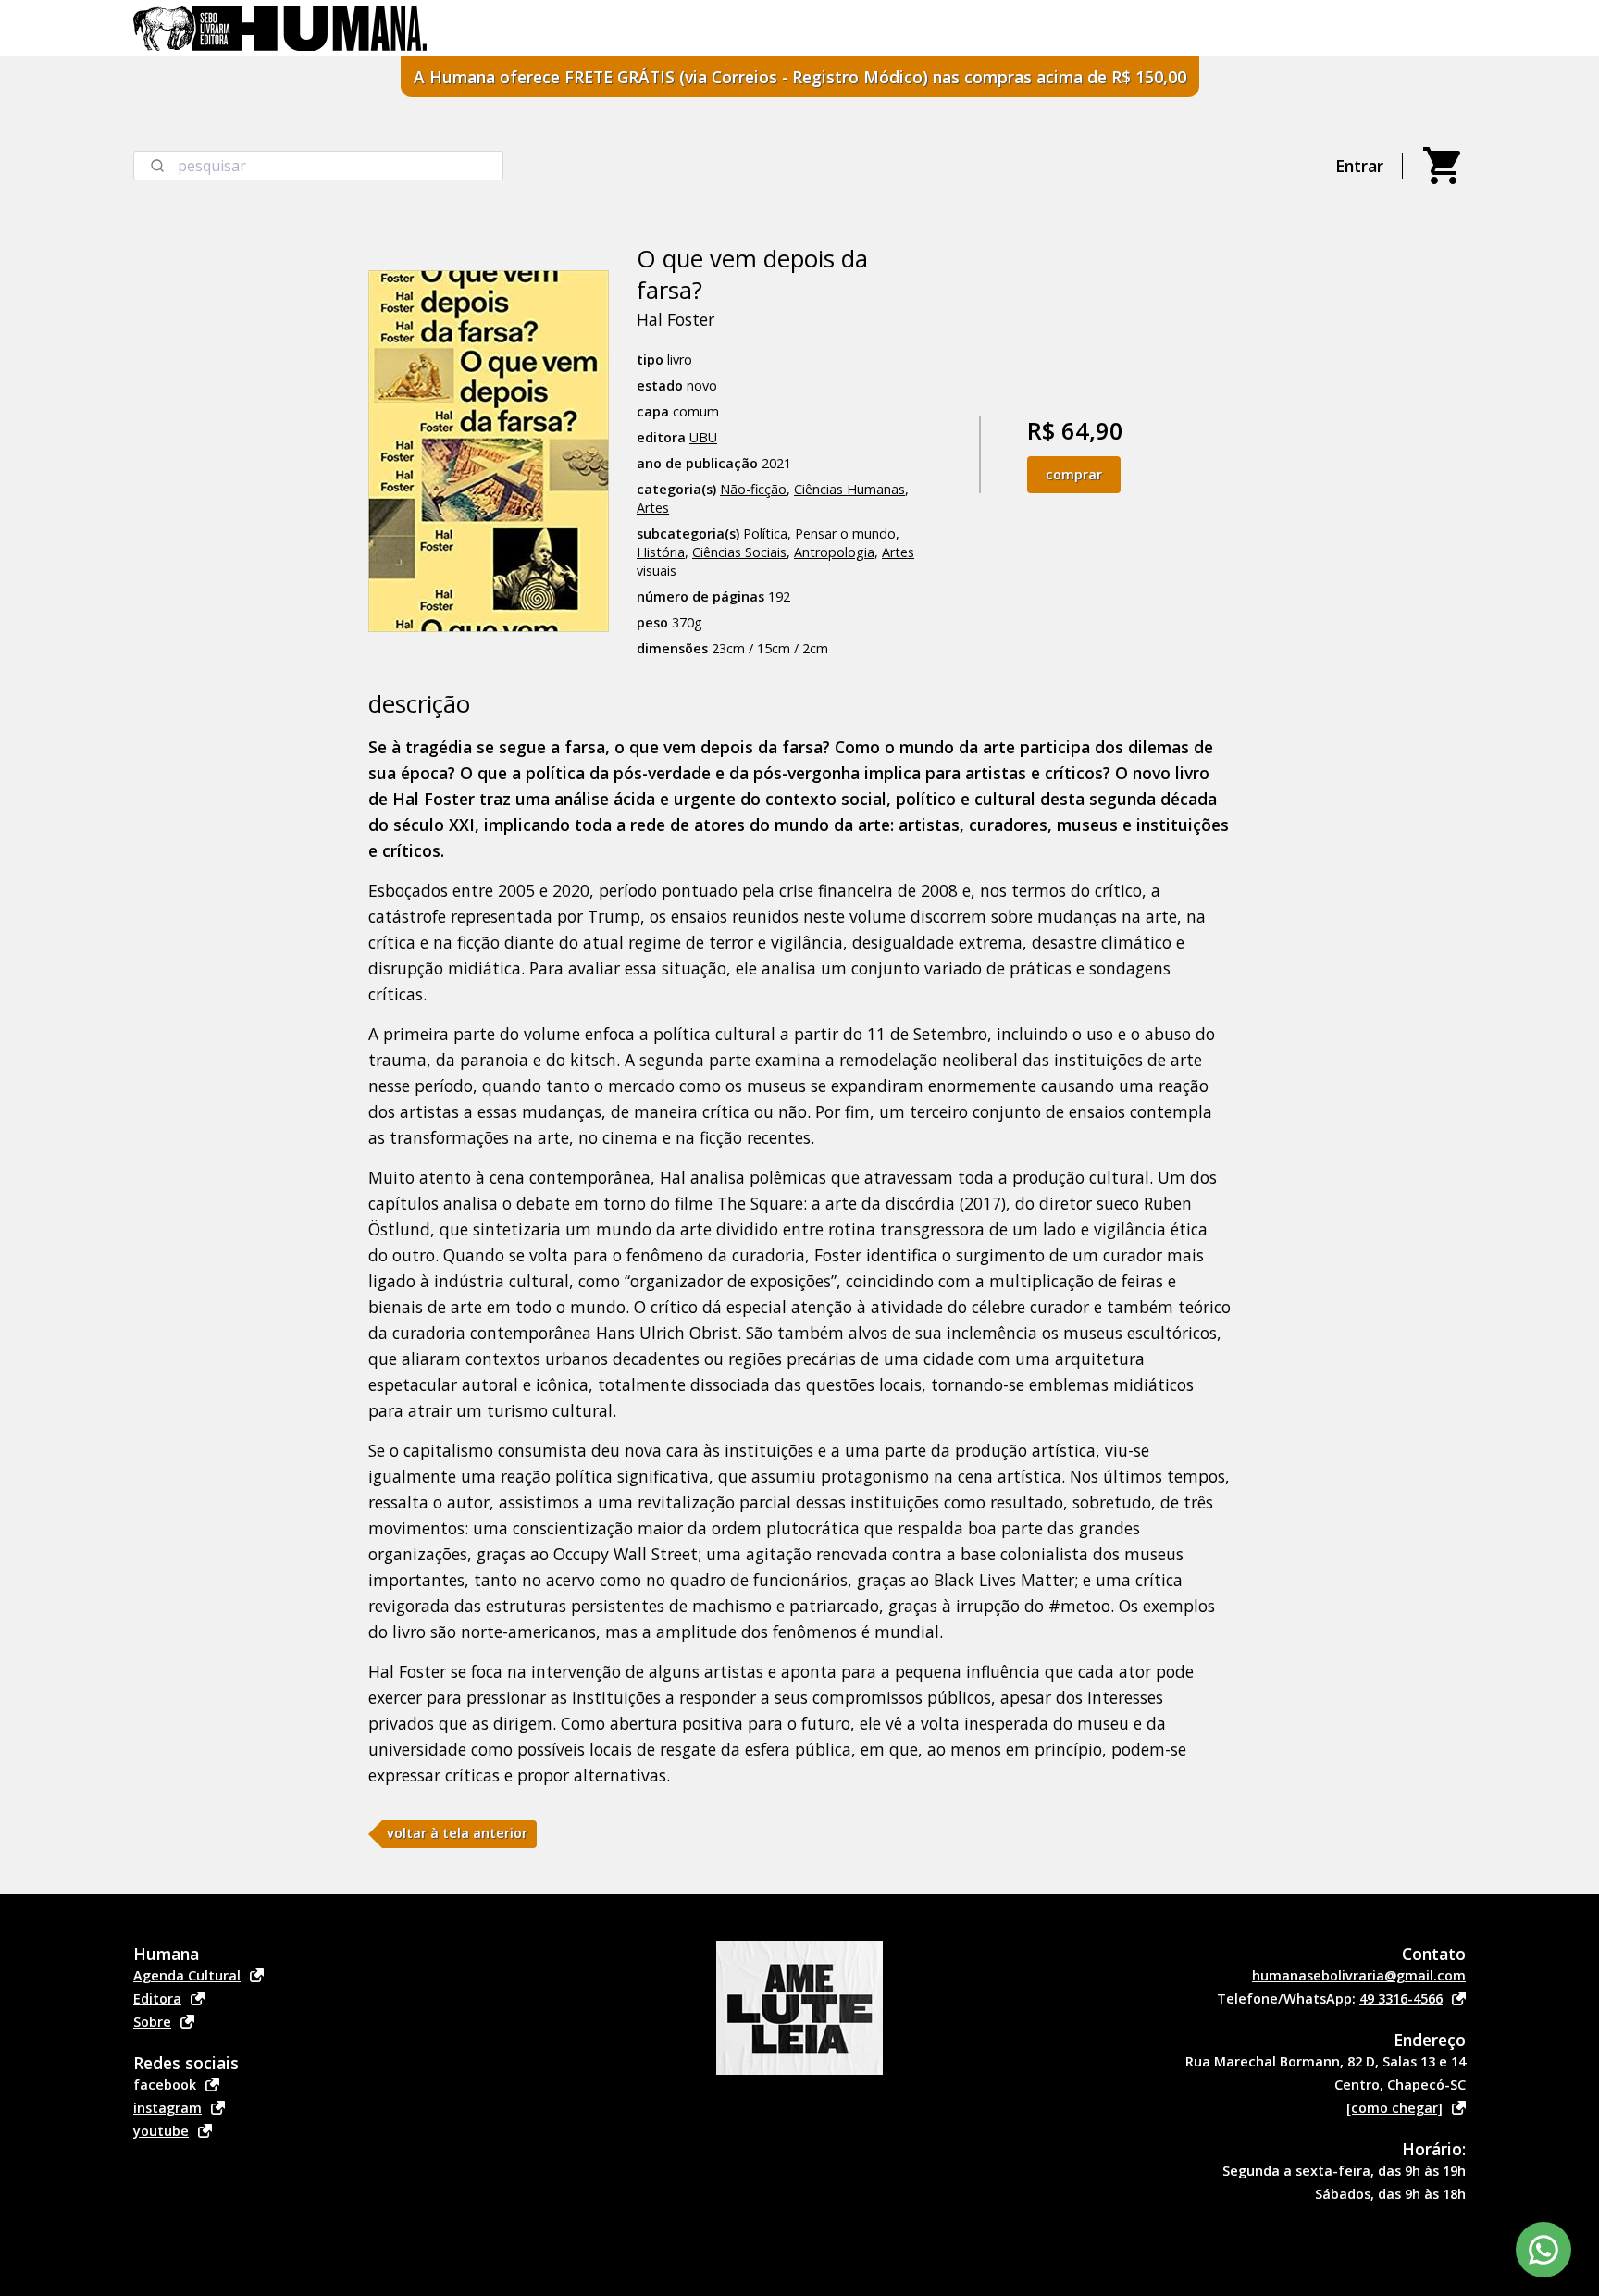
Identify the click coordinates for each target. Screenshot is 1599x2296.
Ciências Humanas (849, 489)
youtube (161, 2131)
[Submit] (156, 166)
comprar (1074, 474)
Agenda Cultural (187, 1975)
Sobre (152, 2022)
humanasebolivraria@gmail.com (1359, 1975)
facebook (165, 2085)
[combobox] (318, 166)
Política (765, 534)
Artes (653, 508)
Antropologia (834, 552)
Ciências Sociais (739, 552)
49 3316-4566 (1401, 1998)
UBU (703, 437)
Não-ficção (753, 489)
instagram (167, 2108)
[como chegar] (1394, 2108)
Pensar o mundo (845, 534)
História (661, 552)
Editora (157, 1998)
